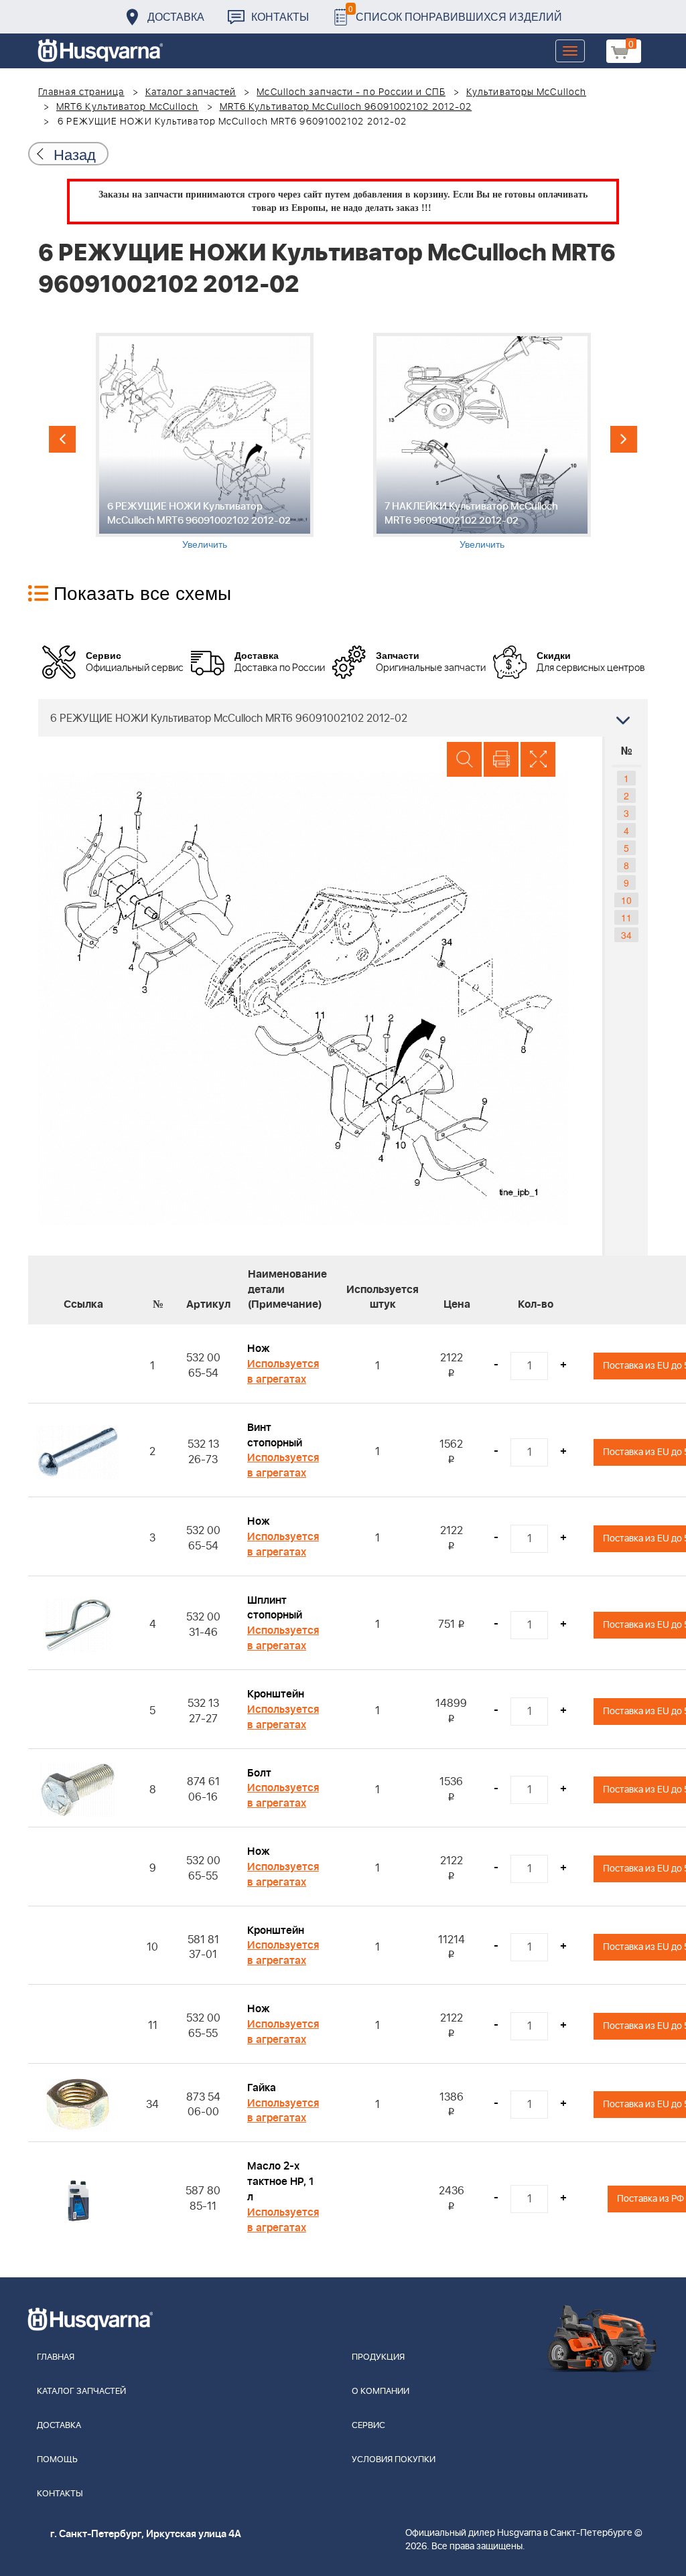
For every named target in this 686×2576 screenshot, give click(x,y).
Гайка (262, 2088)
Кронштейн (276, 1694)
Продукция (378, 2357)
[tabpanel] (204, 442)
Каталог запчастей (191, 92)
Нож (259, 1349)
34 (626, 935)
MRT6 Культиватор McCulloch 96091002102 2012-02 (346, 107)
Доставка (176, 16)
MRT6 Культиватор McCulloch (128, 107)
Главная (56, 2357)
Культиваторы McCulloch (526, 92)
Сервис (368, 2426)
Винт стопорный (275, 1435)
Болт (259, 1773)
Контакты (280, 16)
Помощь (57, 2460)
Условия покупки (394, 2460)
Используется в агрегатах (283, 1372)
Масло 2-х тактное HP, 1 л (280, 2182)
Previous (62, 439)
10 (626, 900)
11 (626, 917)
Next (624, 439)
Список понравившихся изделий (455, 13)
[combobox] (343, 718)
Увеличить (205, 544)
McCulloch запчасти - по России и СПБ (351, 92)
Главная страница (81, 92)
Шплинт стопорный (275, 1608)
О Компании (381, 2392)
